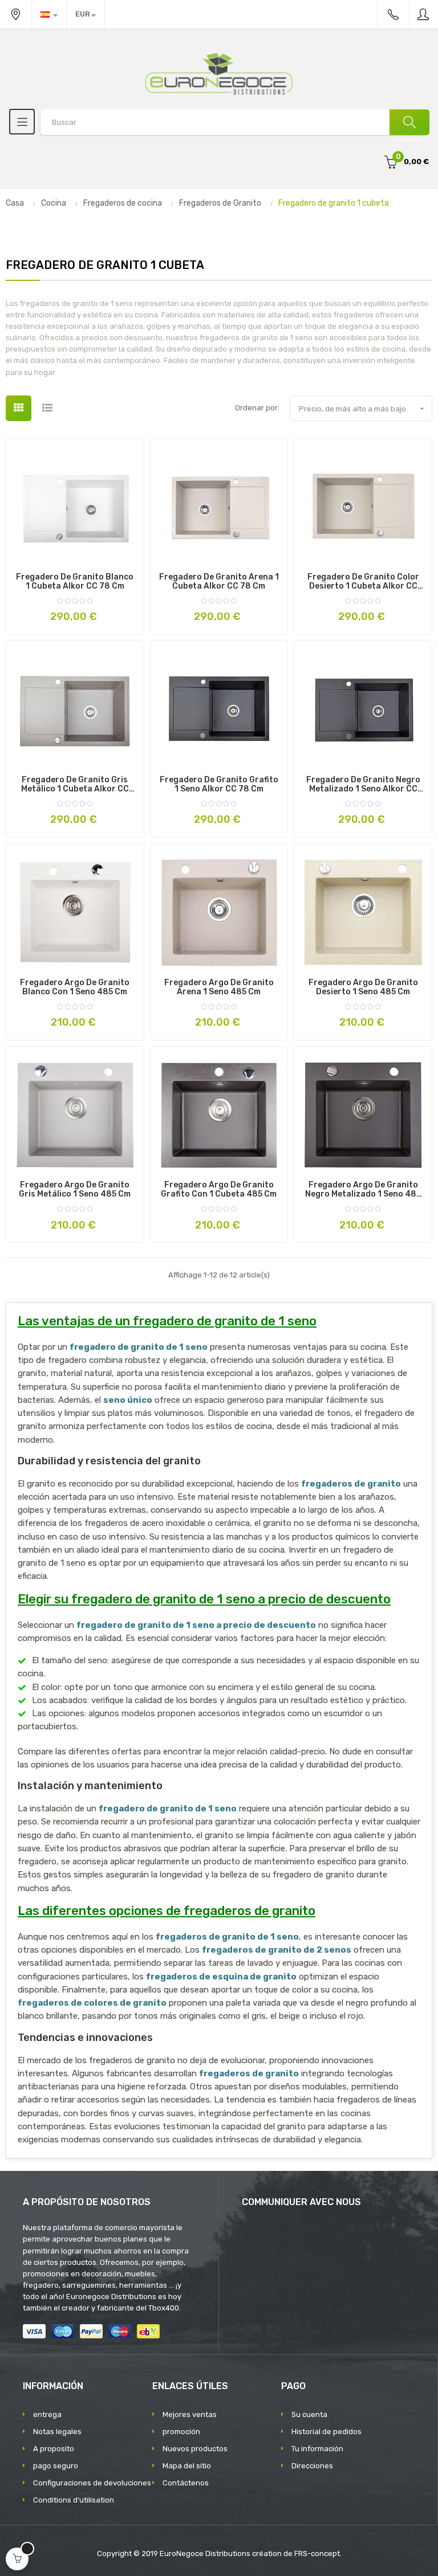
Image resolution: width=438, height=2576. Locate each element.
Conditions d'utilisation (74, 2500)
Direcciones (312, 2466)
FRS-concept (317, 2553)
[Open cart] (17, 2559)
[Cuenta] (424, 14)
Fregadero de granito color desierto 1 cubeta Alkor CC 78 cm (363, 582)
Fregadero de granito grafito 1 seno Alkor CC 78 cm (219, 785)
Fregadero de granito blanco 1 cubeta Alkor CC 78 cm (75, 582)
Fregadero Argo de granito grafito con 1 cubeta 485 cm (219, 1190)
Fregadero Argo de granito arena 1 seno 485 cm (219, 987)
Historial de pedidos (327, 2432)
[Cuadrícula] (19, 408)
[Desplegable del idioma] (49, 14)
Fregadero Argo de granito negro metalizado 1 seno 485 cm (363, 1190)
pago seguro (56, 2466)
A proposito (54, 2449)
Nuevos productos (195, 2449)
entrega (47, 2414)
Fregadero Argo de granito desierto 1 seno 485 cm (363, 987)
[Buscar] (409, 122)
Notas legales (57, 2432)
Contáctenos (186, 2483)
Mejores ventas (190, 2414)
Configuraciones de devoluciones (92, 2483)
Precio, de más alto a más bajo (363, 409)
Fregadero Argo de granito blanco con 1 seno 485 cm (75, 987)
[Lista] (47, 408)
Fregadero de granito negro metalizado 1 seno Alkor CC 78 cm (363, 785)
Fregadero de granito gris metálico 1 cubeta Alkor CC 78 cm (75, 785)
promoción (181, 2432)
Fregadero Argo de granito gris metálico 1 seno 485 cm (75, 1190)
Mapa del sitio (187, 2466)
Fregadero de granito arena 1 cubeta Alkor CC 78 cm (219, 582)
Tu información (317, 2449)
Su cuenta (309, 2414)
